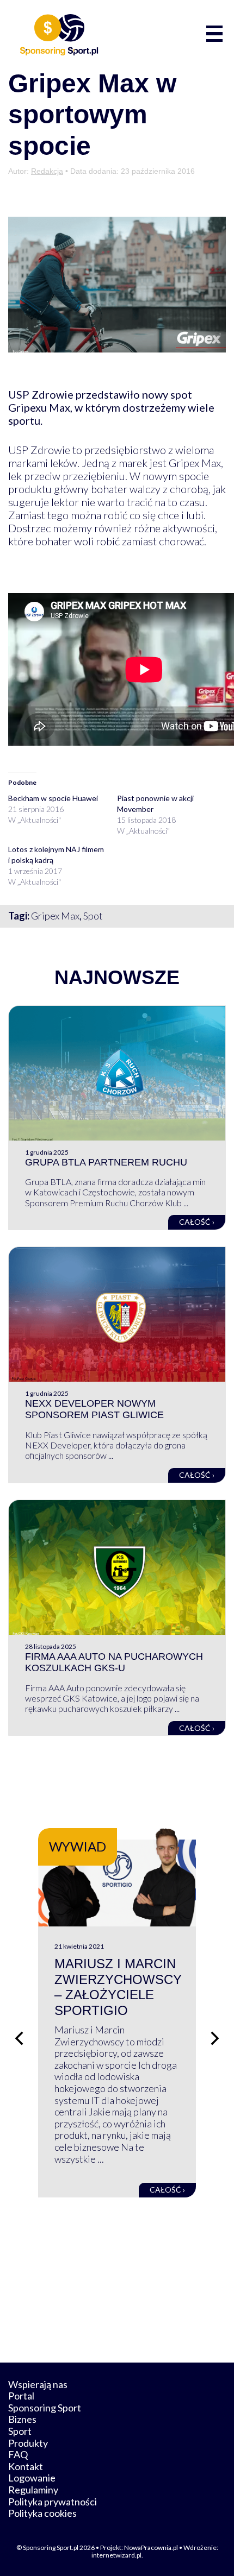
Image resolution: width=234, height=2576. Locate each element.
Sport (20, 2431)
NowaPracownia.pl (151, 2547)
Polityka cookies (42, 2513)
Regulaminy (33, 2490)
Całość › (197, 1222)
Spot (93, 916)
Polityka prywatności (53, 2502)
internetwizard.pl (116, 2555)
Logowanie (32, 2478)
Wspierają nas (38, 2384)
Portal (21, 2396)
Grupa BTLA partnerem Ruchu (106, 1162)
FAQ (18, 2454)
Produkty (28, 2443)
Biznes (22, 2419)
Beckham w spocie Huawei (53, 798)
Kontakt (26, 2466)
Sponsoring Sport (45, 2408)
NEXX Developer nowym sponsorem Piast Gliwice (94, 1409)
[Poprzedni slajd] (19, 2038)
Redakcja (47, 171)
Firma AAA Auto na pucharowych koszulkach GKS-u (114, 1662)
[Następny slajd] (215, 2038)
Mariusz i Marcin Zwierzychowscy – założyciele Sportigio (118, 1987)
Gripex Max (55, 916)
